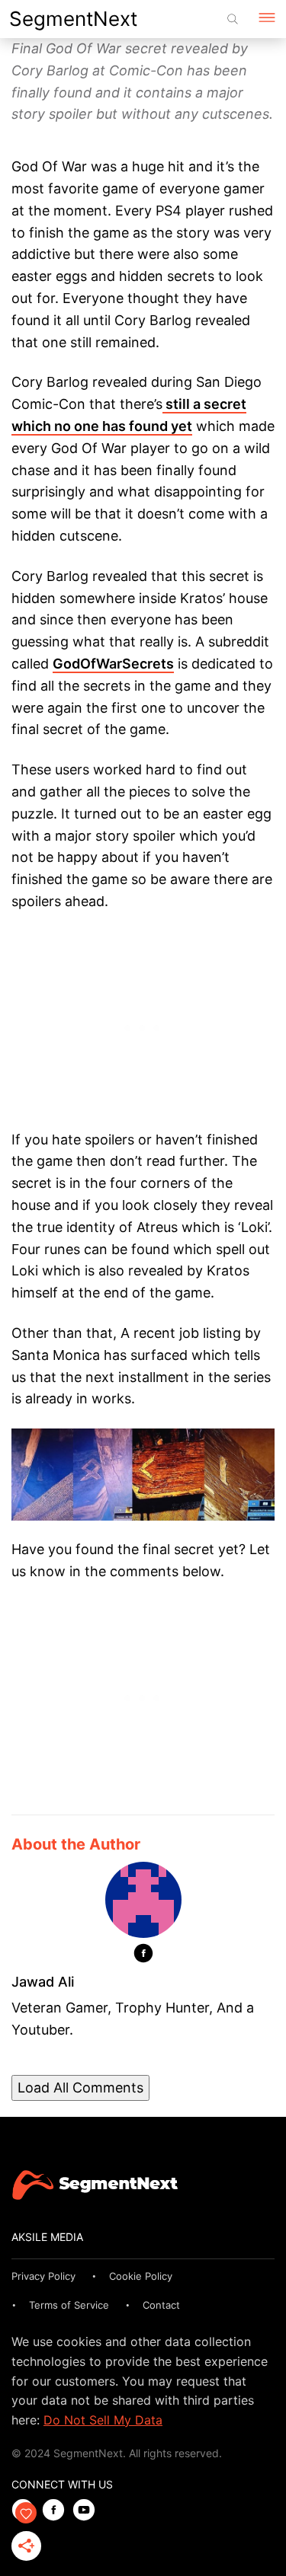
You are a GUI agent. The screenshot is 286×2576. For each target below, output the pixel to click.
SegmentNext (73, 19)
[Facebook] (143, 1956)
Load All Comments (80, 2088)
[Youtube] (88, 2511)
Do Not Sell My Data (103, 2420)
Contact (161, 2305)
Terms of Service (69, 2305)
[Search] (233, 19)
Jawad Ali (43, 1982)
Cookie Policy (141, 2276)
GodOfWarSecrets (113, 664)
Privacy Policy (43, 2276)
